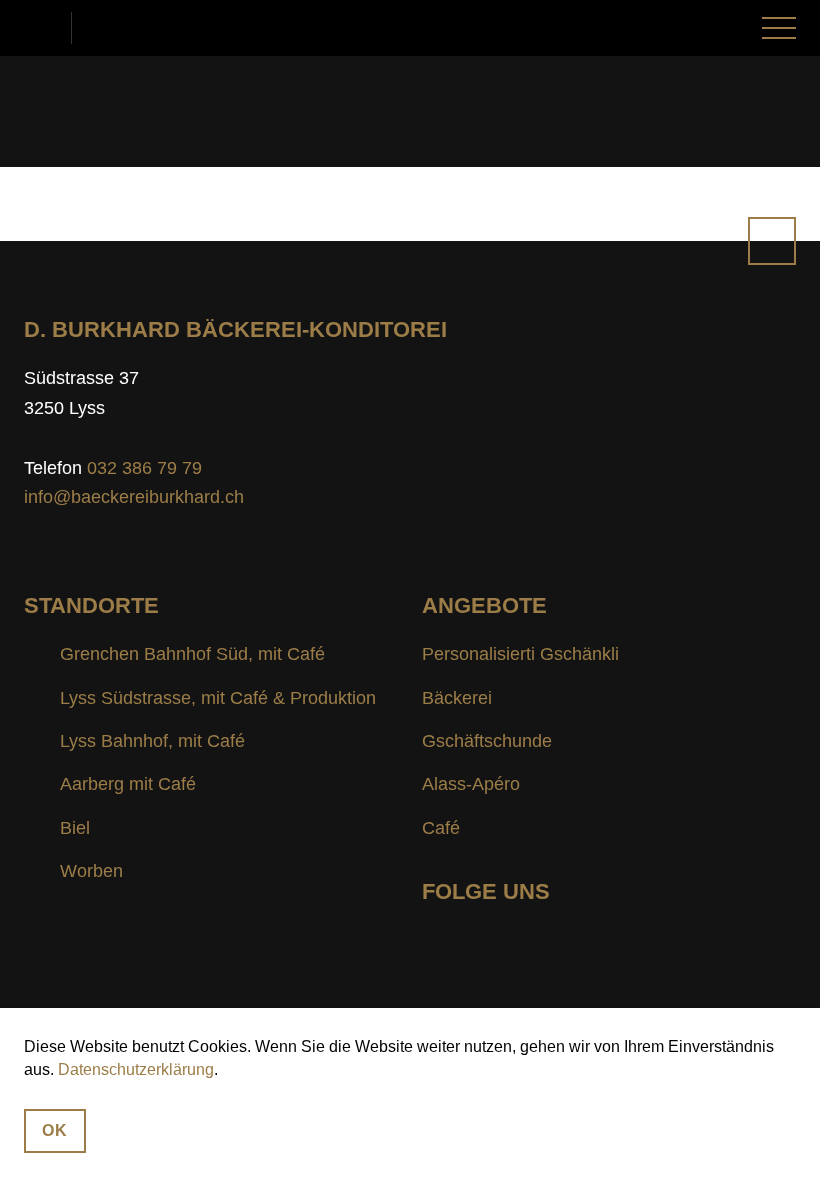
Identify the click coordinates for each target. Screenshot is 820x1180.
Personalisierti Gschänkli (520, 654)
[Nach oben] (772, 241)
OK (55, 1130)
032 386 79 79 (48, 28)
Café (441, 828)
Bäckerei (457, 698)
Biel (75, 828)
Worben (91, 871)
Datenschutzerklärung (136, 1069)
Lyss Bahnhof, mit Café (152, 741)
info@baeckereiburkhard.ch (104, 28)
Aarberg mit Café (128, 784)
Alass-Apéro (471, 784)
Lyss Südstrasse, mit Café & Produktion (218, 698)
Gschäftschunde (487, 741)
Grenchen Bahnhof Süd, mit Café (192, 654)
